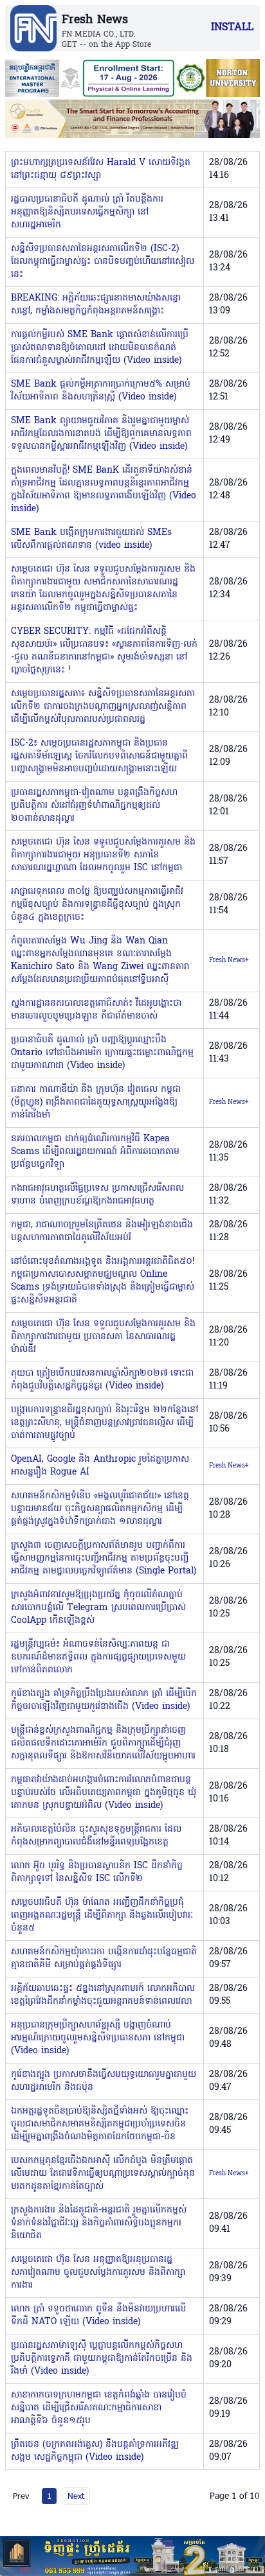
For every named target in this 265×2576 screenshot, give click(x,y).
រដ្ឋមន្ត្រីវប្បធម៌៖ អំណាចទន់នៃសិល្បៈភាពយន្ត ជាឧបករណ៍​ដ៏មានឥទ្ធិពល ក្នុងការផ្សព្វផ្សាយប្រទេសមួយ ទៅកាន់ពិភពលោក (98, 1657)
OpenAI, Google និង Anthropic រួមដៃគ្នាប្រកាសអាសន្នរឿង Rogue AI (100, 1466)
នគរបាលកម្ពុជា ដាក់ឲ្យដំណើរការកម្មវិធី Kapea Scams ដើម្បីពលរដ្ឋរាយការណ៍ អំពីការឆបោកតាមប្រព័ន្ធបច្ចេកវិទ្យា (95, 1152)
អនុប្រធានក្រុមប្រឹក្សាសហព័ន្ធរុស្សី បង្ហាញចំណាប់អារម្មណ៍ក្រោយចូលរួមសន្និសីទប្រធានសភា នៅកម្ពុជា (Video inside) (98, 2038)
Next (76, 2496)
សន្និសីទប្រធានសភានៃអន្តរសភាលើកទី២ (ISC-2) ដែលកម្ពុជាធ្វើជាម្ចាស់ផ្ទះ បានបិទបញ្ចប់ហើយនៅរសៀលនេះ (103, 262)
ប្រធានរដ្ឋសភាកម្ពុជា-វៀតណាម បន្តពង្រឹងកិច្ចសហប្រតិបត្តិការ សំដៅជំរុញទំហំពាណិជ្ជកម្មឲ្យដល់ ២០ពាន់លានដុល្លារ (94, 806)
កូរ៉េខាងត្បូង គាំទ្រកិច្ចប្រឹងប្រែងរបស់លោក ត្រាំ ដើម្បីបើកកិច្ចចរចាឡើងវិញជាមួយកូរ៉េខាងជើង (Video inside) (104, 1700)
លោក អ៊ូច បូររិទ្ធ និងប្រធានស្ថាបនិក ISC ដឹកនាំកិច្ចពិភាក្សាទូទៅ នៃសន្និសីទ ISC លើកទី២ (97, 1872)
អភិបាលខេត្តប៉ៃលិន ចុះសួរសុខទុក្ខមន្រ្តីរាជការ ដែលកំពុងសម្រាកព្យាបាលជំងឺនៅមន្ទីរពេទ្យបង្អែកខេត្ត (96, 1836)
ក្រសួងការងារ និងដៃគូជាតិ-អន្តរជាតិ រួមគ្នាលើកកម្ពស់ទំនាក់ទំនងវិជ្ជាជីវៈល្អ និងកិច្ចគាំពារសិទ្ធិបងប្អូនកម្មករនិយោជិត (99, 2223)
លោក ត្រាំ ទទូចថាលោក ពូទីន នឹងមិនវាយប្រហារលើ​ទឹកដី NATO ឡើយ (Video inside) (98, 2316)
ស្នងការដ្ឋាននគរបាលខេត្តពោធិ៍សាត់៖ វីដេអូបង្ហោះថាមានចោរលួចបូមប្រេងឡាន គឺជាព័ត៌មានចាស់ (96, 1010)
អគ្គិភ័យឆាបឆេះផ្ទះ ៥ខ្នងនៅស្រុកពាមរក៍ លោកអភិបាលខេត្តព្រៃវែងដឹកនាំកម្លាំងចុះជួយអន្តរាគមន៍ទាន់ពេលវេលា (103, 1995)
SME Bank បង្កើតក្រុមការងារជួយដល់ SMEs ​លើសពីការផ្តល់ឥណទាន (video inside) (93, 539)
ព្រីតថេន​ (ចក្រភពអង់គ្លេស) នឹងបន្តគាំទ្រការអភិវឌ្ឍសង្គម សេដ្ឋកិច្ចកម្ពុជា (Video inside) (95, 2451)
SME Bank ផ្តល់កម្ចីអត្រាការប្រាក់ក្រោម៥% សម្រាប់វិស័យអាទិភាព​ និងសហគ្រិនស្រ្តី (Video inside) (101, 391)
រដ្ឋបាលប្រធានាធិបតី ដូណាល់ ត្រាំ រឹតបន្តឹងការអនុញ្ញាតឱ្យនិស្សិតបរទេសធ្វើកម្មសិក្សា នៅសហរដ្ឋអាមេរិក (87, 212)
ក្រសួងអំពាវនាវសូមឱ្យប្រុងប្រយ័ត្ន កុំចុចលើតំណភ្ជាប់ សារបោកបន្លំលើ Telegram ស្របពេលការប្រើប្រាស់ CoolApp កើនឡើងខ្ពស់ (98, 1608)
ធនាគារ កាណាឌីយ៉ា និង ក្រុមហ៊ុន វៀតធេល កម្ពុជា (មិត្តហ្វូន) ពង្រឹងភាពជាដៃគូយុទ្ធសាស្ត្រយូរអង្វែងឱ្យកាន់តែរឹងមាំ (96, 1102)
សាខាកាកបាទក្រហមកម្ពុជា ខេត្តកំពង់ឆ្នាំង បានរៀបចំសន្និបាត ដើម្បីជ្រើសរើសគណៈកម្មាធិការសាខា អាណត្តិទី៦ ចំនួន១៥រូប (99, 2408)
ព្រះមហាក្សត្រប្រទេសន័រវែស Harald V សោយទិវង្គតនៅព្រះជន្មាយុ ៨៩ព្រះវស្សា (101, 169)
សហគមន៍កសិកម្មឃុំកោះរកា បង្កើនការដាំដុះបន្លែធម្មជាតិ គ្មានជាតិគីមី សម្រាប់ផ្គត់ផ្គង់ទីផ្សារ (104, 1958)
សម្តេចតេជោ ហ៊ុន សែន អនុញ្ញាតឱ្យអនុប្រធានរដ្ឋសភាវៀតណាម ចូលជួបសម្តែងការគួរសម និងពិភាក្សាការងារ (98, 2273)
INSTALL (232, 28)
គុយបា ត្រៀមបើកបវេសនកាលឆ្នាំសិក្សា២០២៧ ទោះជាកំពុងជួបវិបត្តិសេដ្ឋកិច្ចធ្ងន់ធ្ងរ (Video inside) (102, 1380)
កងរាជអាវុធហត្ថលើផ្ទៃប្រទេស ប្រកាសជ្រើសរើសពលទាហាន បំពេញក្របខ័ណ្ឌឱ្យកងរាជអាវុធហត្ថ (97, 1195)
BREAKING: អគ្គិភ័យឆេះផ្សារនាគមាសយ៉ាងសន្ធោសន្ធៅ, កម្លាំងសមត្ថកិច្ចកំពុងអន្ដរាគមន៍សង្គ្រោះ (96, 305)
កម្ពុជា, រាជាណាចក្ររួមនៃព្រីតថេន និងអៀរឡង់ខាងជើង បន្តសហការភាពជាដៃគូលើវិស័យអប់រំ (102, 1231)
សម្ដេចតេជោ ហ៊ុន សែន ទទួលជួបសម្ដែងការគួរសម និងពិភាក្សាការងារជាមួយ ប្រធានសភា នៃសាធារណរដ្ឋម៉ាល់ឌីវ (103, 1337)
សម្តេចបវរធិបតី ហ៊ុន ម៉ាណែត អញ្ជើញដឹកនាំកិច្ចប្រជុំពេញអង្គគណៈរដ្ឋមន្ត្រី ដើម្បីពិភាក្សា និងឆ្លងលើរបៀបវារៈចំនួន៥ (102, 1915)
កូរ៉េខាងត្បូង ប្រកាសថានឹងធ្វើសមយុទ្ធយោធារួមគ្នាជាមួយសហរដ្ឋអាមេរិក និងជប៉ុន (104, 2081)
